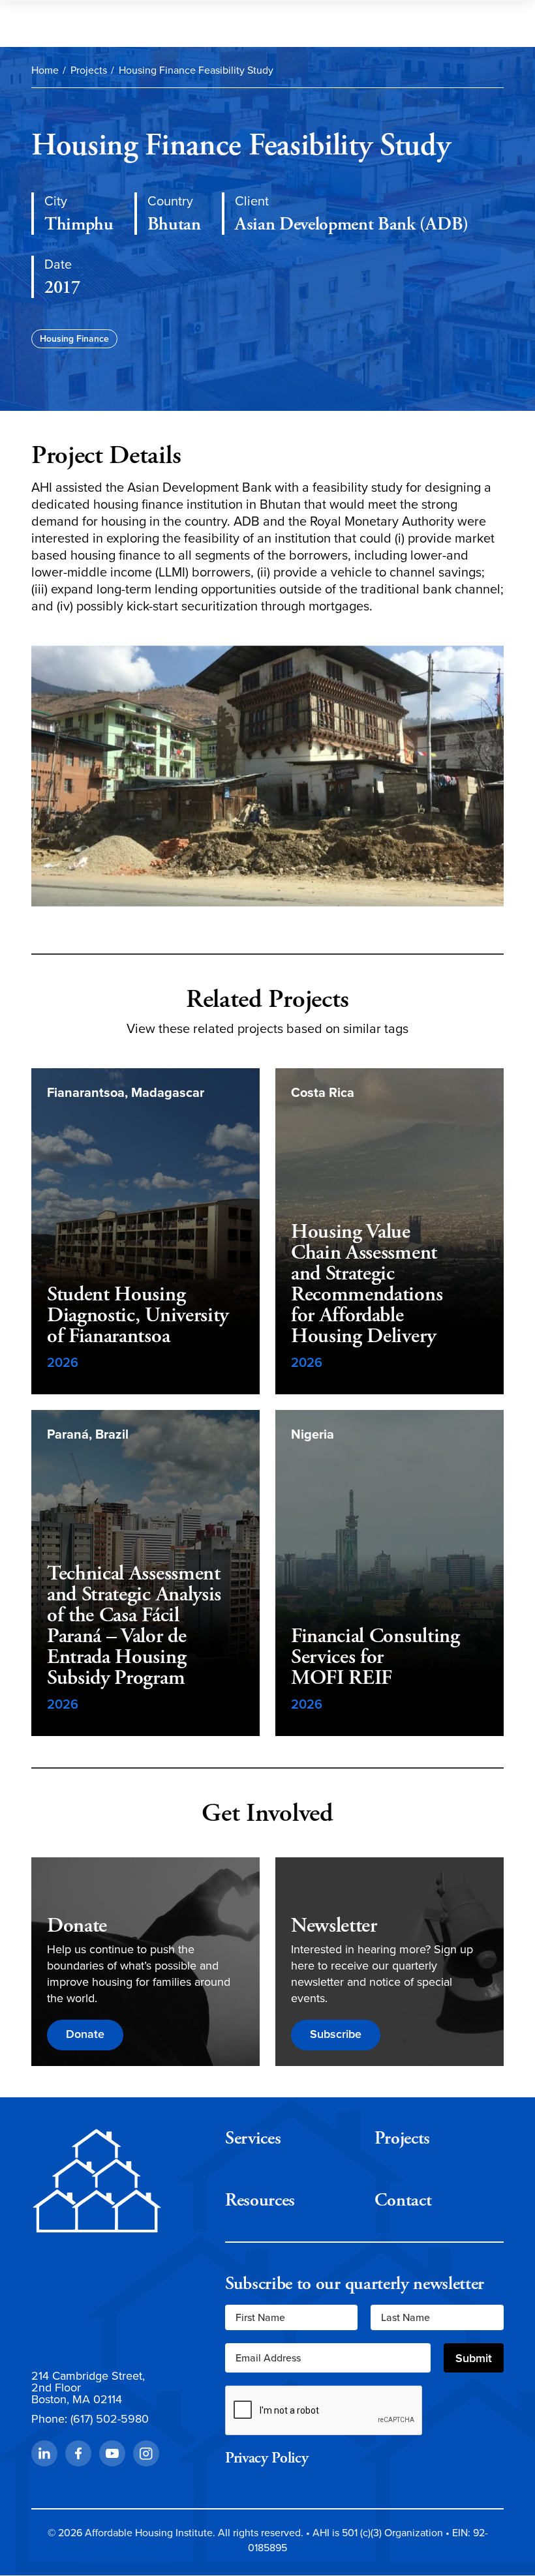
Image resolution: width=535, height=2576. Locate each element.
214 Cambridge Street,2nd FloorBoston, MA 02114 (88, 2388)
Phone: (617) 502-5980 (90, 2419)
